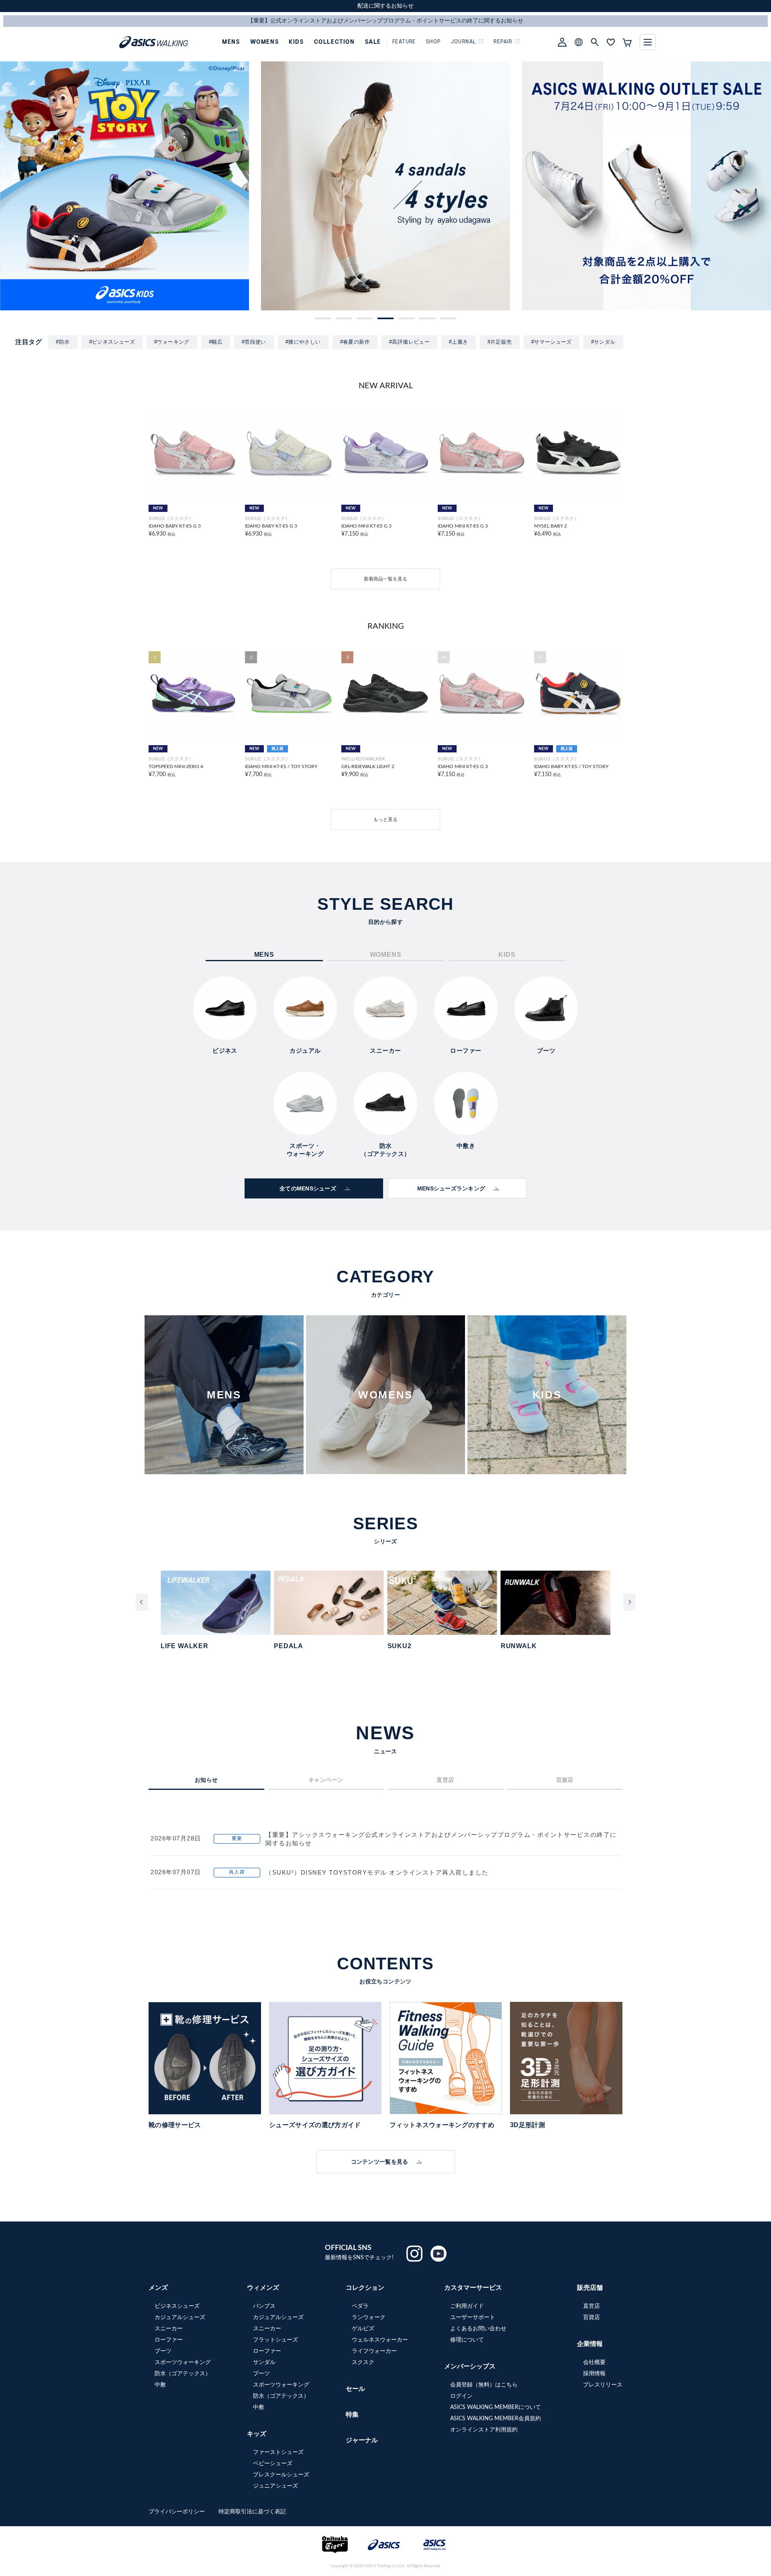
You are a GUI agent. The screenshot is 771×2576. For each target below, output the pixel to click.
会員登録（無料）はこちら (484, 2385)
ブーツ (163, 2351)
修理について (467, 2340)
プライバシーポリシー (177, 2512)
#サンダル (603, 342)
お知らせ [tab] (206, 1780)
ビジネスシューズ (177, 2306)
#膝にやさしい (303, 342)
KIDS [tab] (507, 955)
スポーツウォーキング (183, 2362)
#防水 (63, 342)
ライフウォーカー (374, 2351)
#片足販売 (500, 342)
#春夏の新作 (355, 342)
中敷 (160, 2385)
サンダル (264, 2362)
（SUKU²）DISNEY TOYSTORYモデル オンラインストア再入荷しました (377, 1872)
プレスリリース (603, 2385)
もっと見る (385, 819)
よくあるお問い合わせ (478, 2329)
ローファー (169, 2340)
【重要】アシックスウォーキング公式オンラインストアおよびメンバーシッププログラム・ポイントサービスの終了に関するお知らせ (441, 1839)
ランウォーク (369, 2317)
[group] (124, 186)
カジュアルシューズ (180, 2317)
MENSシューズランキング (451, 1188)
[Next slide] (629, 1602)
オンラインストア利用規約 (484, 2430)
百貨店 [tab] (565, 1780)
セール (355, 2389)
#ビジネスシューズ (112, 342)
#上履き (459, 342)
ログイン (461, 2396)
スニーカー (169, 2329)
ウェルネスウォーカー (380, 2340)
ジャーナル (362, 2440)
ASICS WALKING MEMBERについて (496, 2407)
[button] (323, 318)
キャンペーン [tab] (326, 1780)
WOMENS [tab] (386, 955)
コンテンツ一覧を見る (380, 2162)
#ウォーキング (172, 342)
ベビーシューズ (273, 2464)
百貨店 (592, 2317)
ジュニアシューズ (275, 2486)
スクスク (363, 2362)
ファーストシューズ (278, 2452)
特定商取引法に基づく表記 (252, 2512)
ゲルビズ (363, 2329)
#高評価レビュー (409, 342)
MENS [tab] (264, 955)
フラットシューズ (275, 2340)
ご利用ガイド (467, 2306)
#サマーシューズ (552, 342)
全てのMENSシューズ (308, 1188)
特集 (352, 2415)
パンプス (264, 2306)
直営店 (592, 2306)
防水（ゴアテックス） (183, 2374)
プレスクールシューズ (281, 2475)
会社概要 (594, 2362)
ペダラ (360, 2306)
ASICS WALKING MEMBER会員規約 (496, 2419)
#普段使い (254, 342)
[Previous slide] (142, 1602)
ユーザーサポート (473, 2317)
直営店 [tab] (445, 1780)
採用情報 (594, 2374)
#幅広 (216, 342)
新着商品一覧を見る (385, 579)
